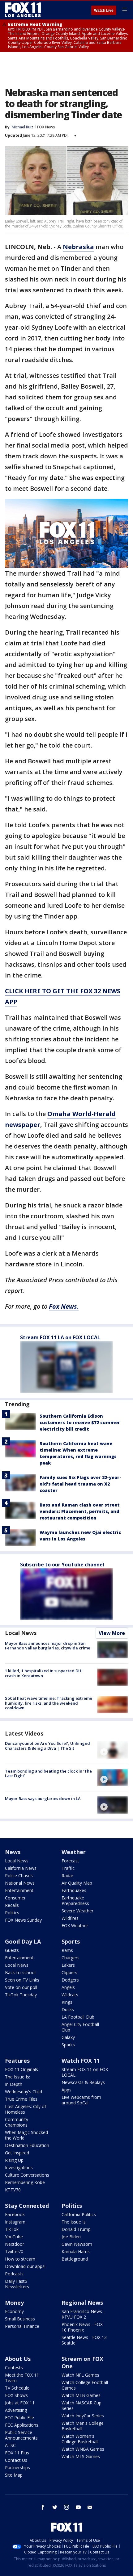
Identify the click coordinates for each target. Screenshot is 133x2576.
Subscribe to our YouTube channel (62, 1565)
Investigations (19, 2168)
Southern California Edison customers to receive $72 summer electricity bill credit (80, 1422)
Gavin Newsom (77, 2244)
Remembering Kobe (25, 2182)
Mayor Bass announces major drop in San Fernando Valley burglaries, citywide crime (48, 1646)
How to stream (20, 2259)
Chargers (71, 1958)
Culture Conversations (27, 2175)
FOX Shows (16, 2395)
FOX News (46, 127)
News (13, 1852)
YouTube (14, 2237)
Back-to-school (20, 1972)
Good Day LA (23, 1941)
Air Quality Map (77, 1883)
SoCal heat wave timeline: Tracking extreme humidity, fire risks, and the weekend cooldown (49, 1703)
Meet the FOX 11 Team (22, 2378)
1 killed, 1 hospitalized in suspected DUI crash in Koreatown (44, 1673)
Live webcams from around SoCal (81, 2100)
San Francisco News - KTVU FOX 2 (83, 2314)
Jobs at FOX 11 (20, 2403)
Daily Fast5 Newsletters (17, 2284)
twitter (55, 2507)
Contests (14, 2368)
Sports (71, 1941)
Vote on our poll (21, 1987)
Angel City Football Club (80, 2027)
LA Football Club (78, 2017)
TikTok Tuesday (21, 1995)
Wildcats (70, 1995)
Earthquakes (74, 1890)
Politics (12, 1913)
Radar (67, 1876)
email (90, 2507)
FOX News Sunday (23, 1920)
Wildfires (70, 1918)
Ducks (68, 2009)
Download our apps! (25, 2266)
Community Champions (17, 2122)
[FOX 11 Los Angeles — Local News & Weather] (23, 10)
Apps (66, 2090)
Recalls (12, 1905)
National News (20, 1883)
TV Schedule (17, 2388)
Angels (68, 1987)
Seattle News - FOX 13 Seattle (84, 2340)
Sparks (68, 2045)
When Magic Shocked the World (26, 2135)
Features (17, 2061)
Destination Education (27, 2145)
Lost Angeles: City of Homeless (26, 2109)
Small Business (20, 2319)
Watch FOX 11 (81, 2061)
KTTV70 (13, 2190)
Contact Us (16, 2460)
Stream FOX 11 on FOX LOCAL (85, 2072)
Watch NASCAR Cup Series (82, 2405)
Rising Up (14, 2160)
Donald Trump (76, 2229)
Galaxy (68, 2037)
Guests (12, 1950)
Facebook (15, 2214)
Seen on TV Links (22, 1980)
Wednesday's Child (24, 2092)
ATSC (10, 2445)
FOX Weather (75, 1926)
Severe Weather (77, 1911)
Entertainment (19, 1890)
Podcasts (14, 2274)
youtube (78, 2507)
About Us (18, 2359)
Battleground (75, 2259)
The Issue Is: (17, 2077)
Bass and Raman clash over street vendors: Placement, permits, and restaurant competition (80, 1511)
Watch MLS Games (81, 2456)
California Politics (79, 2214)
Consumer (15, 1898)
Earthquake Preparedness (75, 1901)
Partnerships (17, 2468)
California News (21, 1868)
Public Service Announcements (21, 2435)
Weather (74, 1852)
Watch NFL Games (80, 2375)
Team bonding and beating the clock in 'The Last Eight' (48, 1774)
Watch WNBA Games (83, 2449)
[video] (113, 1750)
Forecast (70, 1861)
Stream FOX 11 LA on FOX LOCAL (60, 1337)
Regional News (82, 2303)
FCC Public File (19, 2418)
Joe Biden (71, 2237)
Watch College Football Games (85, 2385)
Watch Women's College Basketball (80, 2439)
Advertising (16, 2410)
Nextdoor (15, 2244)
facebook (43, 2507)
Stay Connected (27, 2206)
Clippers (69, 1972)
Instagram (15, 2222)
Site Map (14, 2475)
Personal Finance (22, 2326)
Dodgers (70, 1980)
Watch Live (104, 10)
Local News (21, 1633)
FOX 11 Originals (21, 2069)
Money (14, 2303)
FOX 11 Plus (17, 2453)
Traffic (68, 1868)
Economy (14, 2311)
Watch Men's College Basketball (83, 2426)
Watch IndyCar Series (83, 2416)
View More (112, 1633)
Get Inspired (17, 2153)
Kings (67, 2002)
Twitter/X (14, 2251)
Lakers (68, 1965)
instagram (66, 2507)
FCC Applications (22, 2425)
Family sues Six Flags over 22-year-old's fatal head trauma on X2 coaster (80, 1484)
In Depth (14, 2084)
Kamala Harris (76, 2251)
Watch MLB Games (81, 2395)
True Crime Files (21, 2099)
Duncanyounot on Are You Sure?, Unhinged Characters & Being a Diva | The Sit (47, 1746)
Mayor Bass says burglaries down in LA (43, 1799)
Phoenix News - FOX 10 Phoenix (82, 2327)
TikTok (12, 2229)
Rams (67, 1950)
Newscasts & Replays (83, 2082)
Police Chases (19, 1876)
